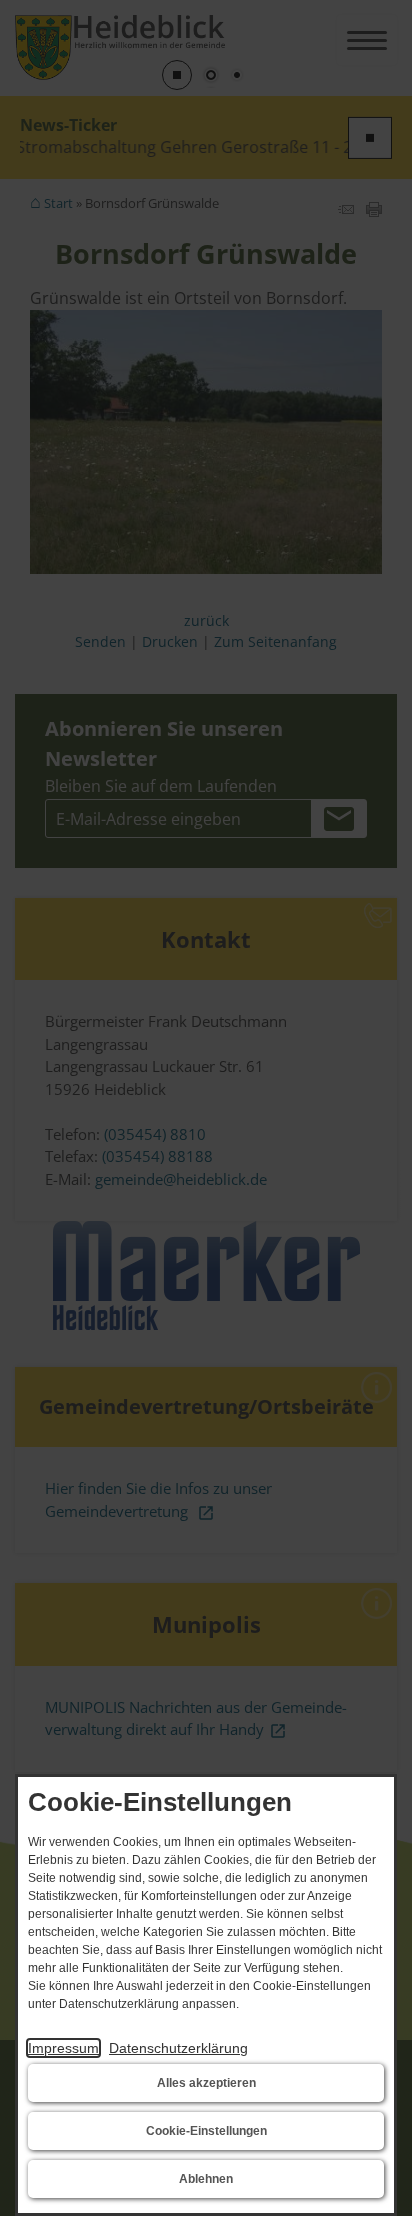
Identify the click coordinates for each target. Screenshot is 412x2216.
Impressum (63, 2048)
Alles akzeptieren (206, 2083)
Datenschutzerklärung (178, 2048)
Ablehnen (206, 2179)
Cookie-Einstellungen (206, 2131)
